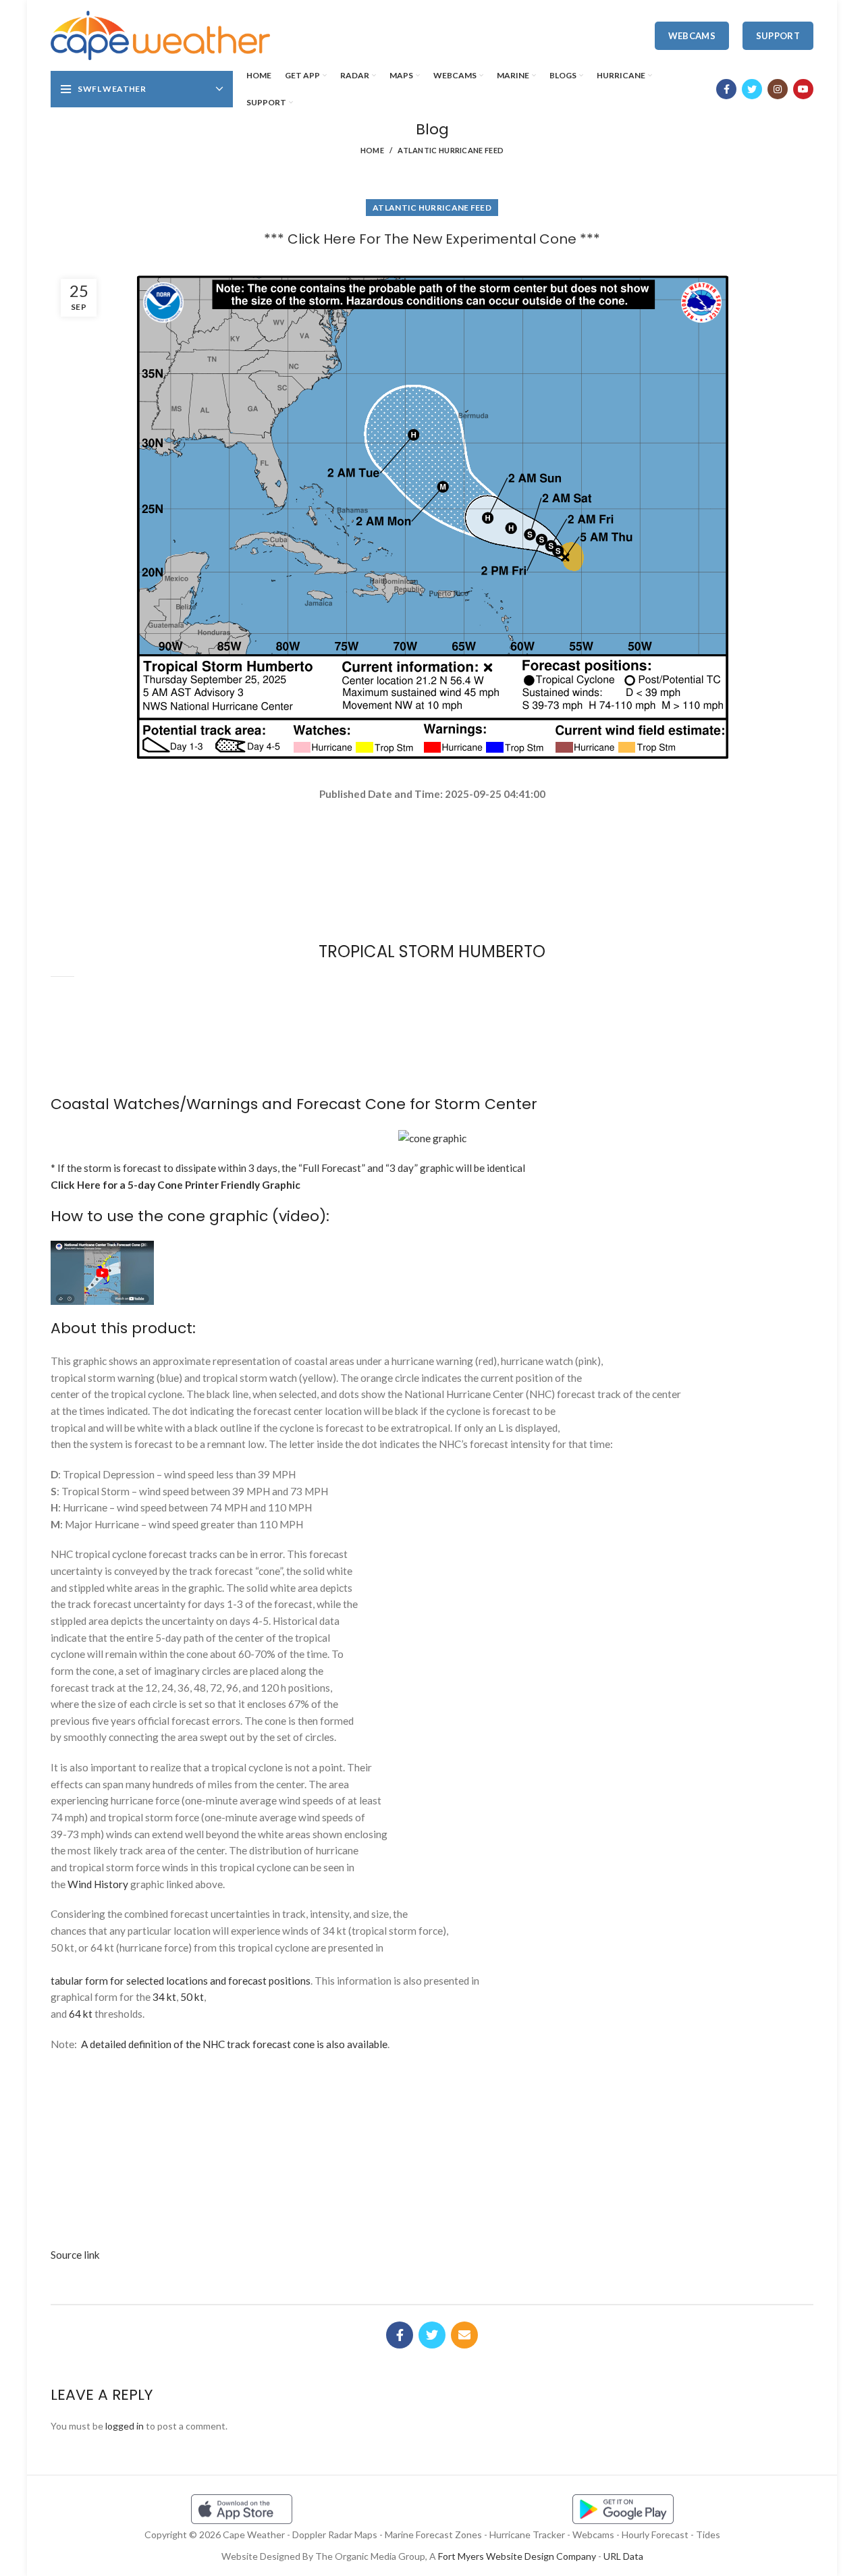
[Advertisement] (432, 850)
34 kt (164, 1997)
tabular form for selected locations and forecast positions (181, 1981)
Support (778, 36)
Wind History (98, 1884)
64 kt (81, 2014)
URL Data (623, 2556)
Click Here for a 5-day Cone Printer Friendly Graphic (175, 1185)
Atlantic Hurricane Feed (451, 150)
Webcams (692, 36)
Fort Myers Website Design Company (517, 2556)
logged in (125, 2426)
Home (372, 150)
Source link (75, 2255)
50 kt (192, 1997)
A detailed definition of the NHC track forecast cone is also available (234, 2044)
